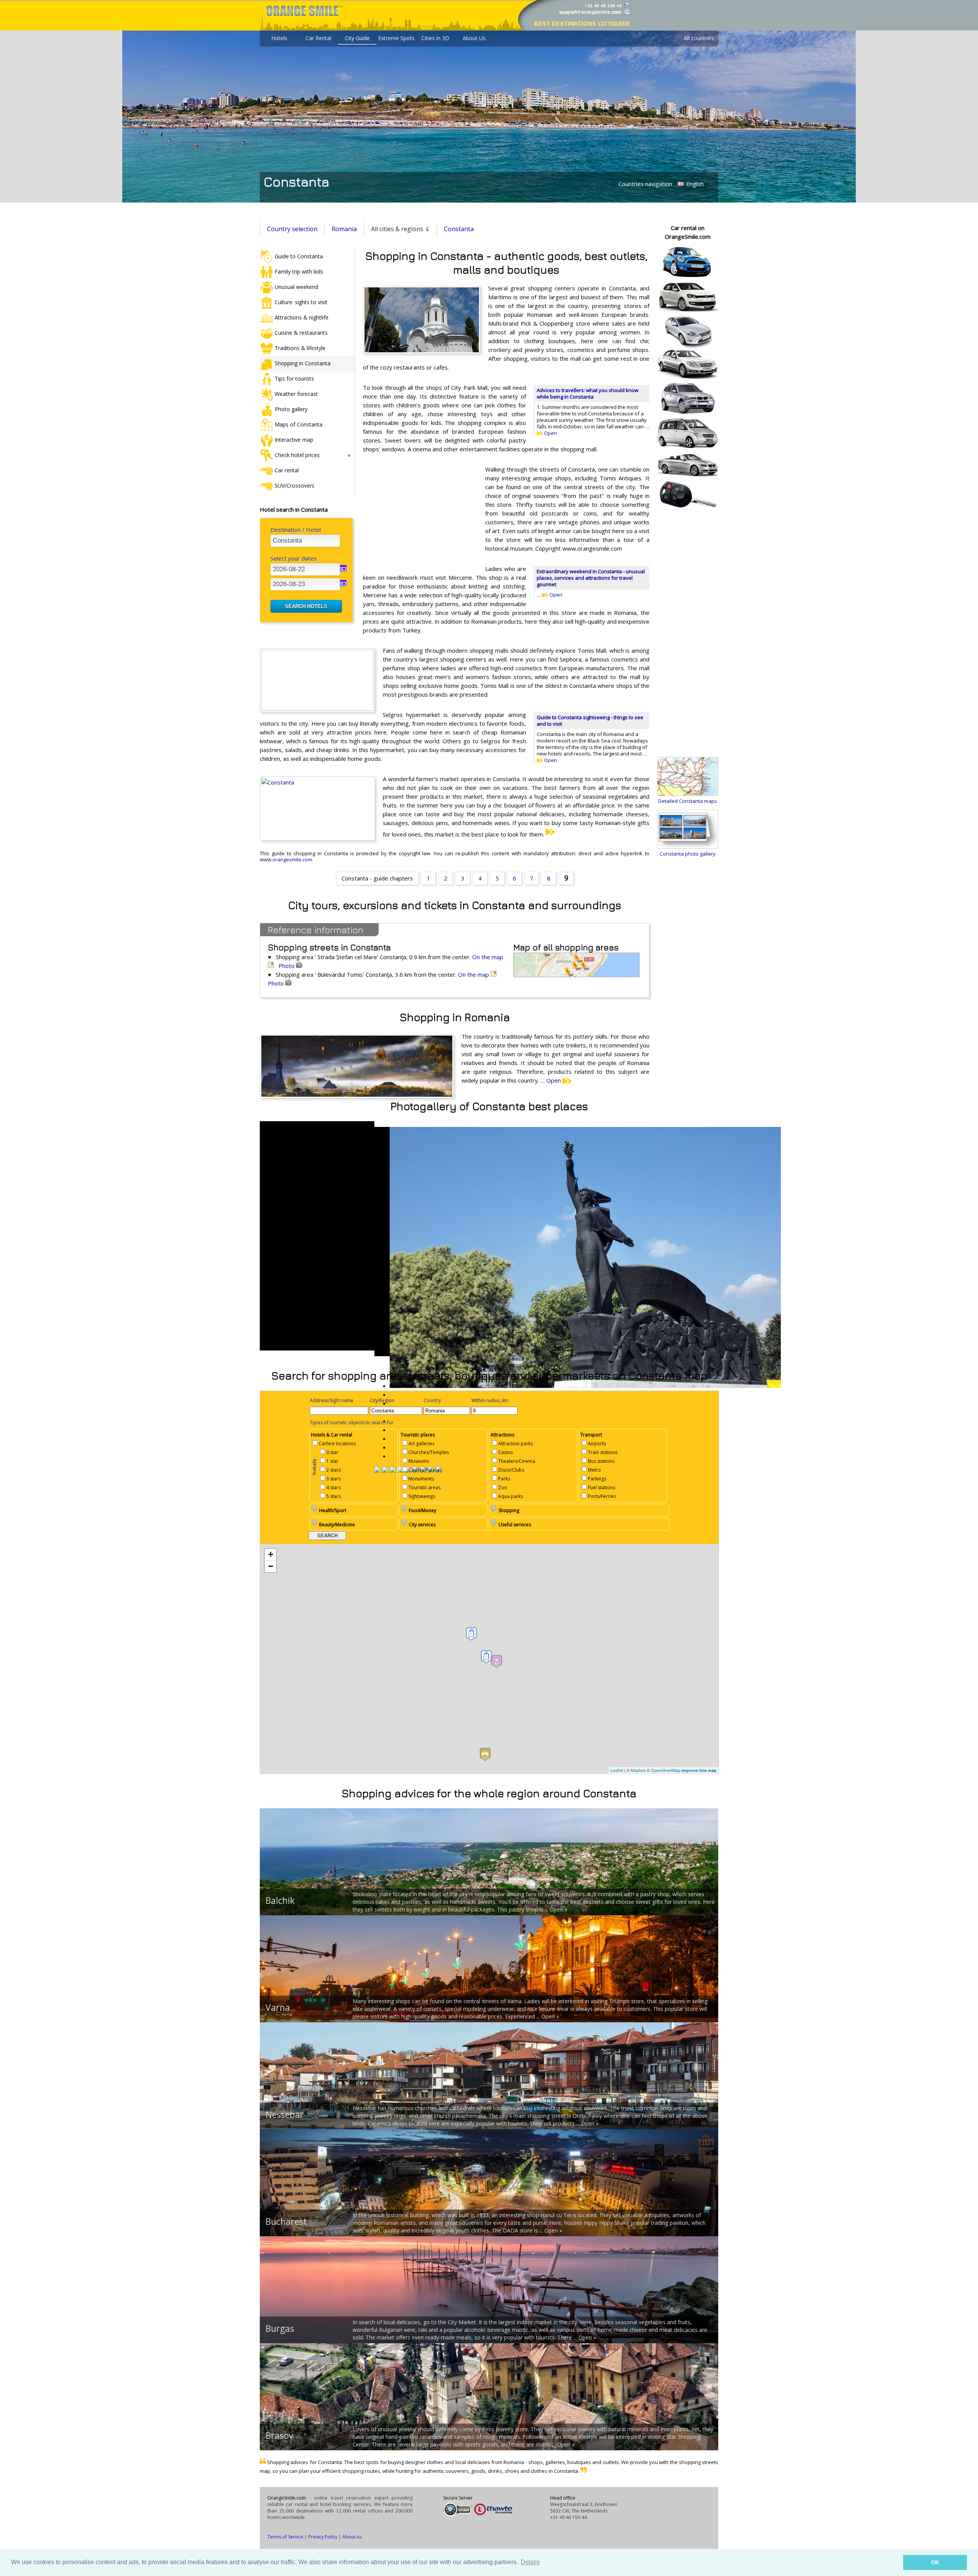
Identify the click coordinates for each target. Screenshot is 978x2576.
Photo (287, 966)
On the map (474, 974)
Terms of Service (285, 2537)
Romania (344, 229)
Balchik (280, 1900)
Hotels (279, 38)
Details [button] (530, 2562)
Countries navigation (645, 184)
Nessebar (285, 2114)
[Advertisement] (420, 515)
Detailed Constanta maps (688, 801)
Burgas (280, 2328)
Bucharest (286, 2221)
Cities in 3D (435, 38)
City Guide (357, 38)
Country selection (292, 229)
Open (550, 433)
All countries (699, 38)
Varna (278, 2007)
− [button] (271, 1566)
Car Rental (318, 38)
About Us (474, 38)
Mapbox (638, 1770)
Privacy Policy (323, 2537)
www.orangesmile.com (286, 859)
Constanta (459, 229)
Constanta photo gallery (688, 854)
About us (352, 2537)
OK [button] (935, 2562)
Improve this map (699, 1770)
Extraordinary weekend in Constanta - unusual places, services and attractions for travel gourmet (591, 578)
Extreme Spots (396, 38)
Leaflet (617, 1770)
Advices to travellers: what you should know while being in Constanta (588, 393)
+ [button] (271, 1554)
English (694, 184)
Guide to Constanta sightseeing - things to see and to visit (590, 721)
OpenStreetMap (666, 1770)
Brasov (279, 2435)
